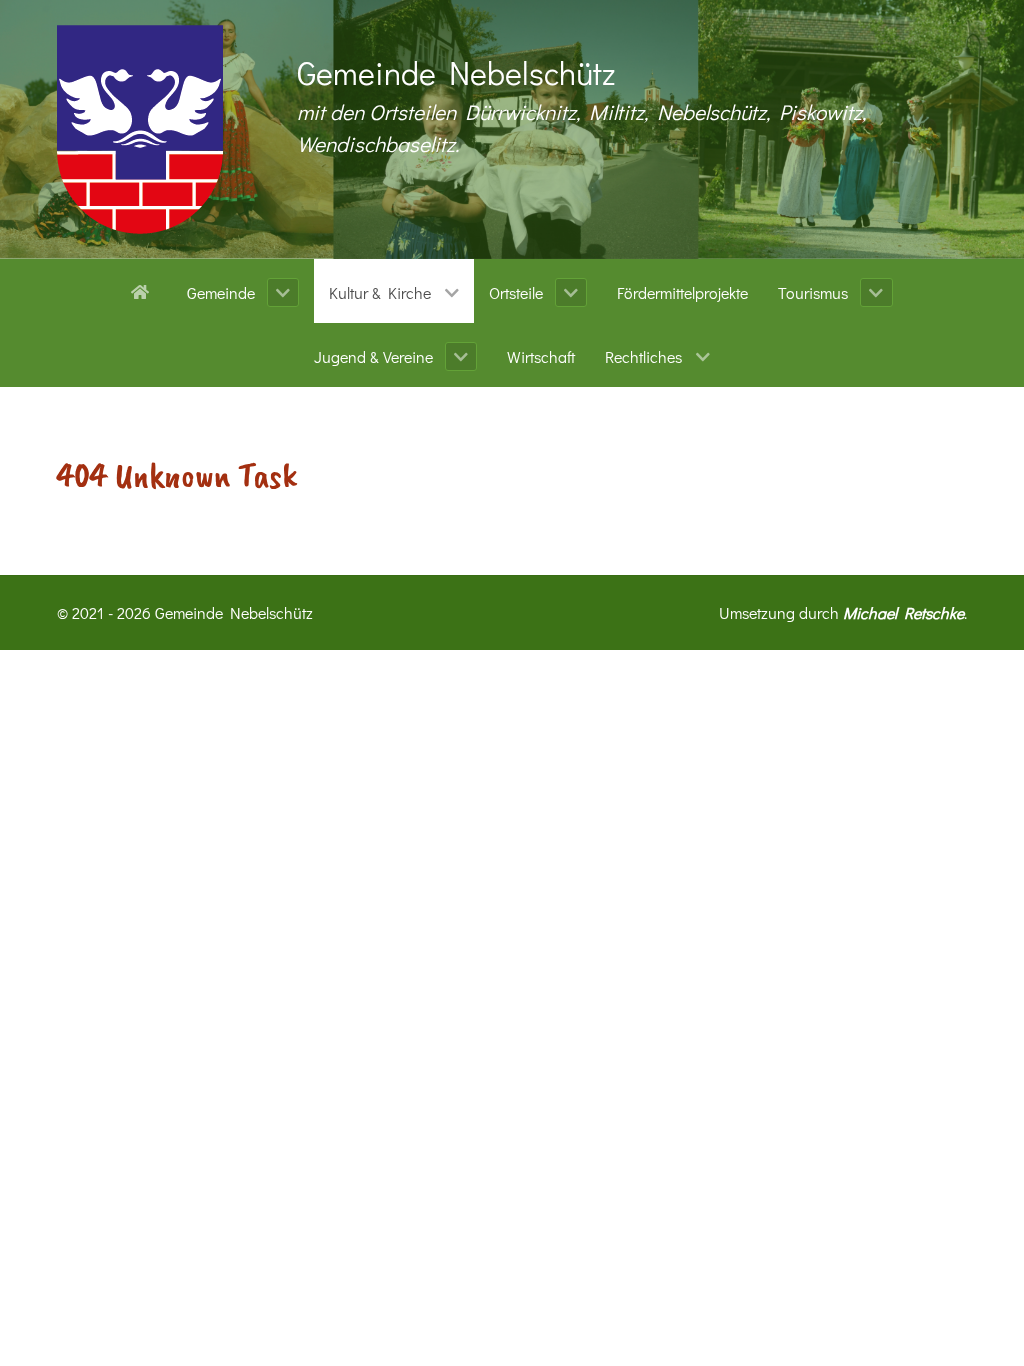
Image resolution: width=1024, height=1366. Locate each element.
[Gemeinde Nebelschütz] (140, 129)
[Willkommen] (143, 290)
